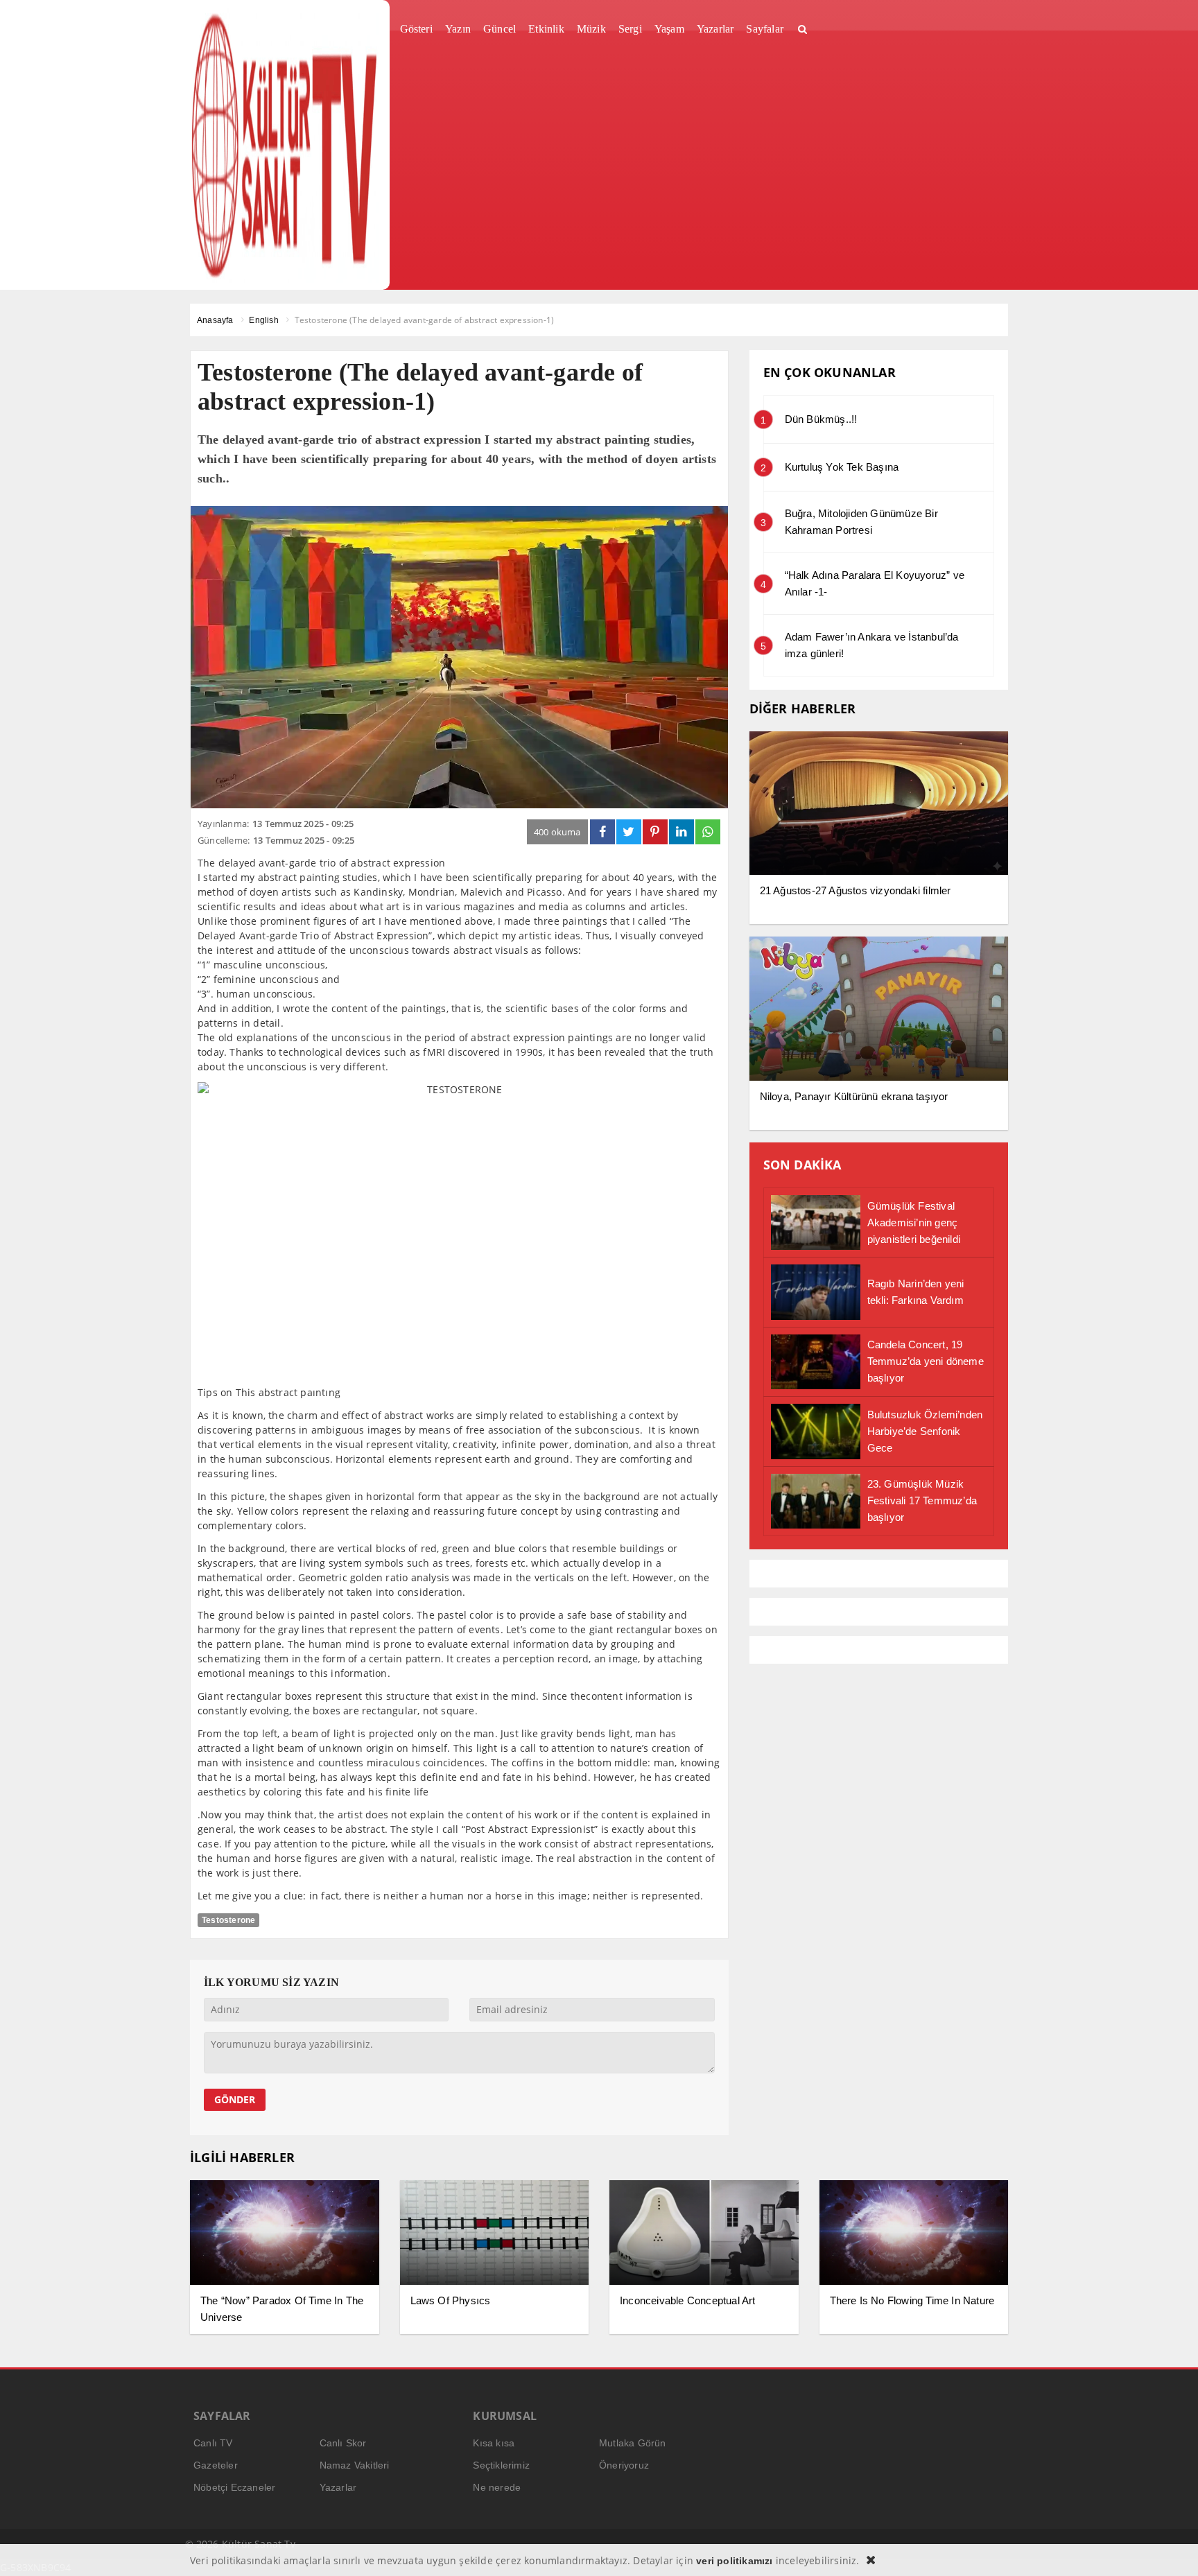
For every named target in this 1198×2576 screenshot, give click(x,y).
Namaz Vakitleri (355, 2465)
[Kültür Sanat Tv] (285, 145)
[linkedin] (682, 832)
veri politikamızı (734, 2561)
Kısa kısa (494, 2443)
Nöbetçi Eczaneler (234, 2487)
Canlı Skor (343, 2443)
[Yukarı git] (1170, 2548)
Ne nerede (497, 2487)
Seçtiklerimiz (501, 2465)
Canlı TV (213, 2443)
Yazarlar (338, 2487)
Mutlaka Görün (633, 2443)
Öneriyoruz (624, 2465)
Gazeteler (216, 2465)
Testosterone (228, 1920)
